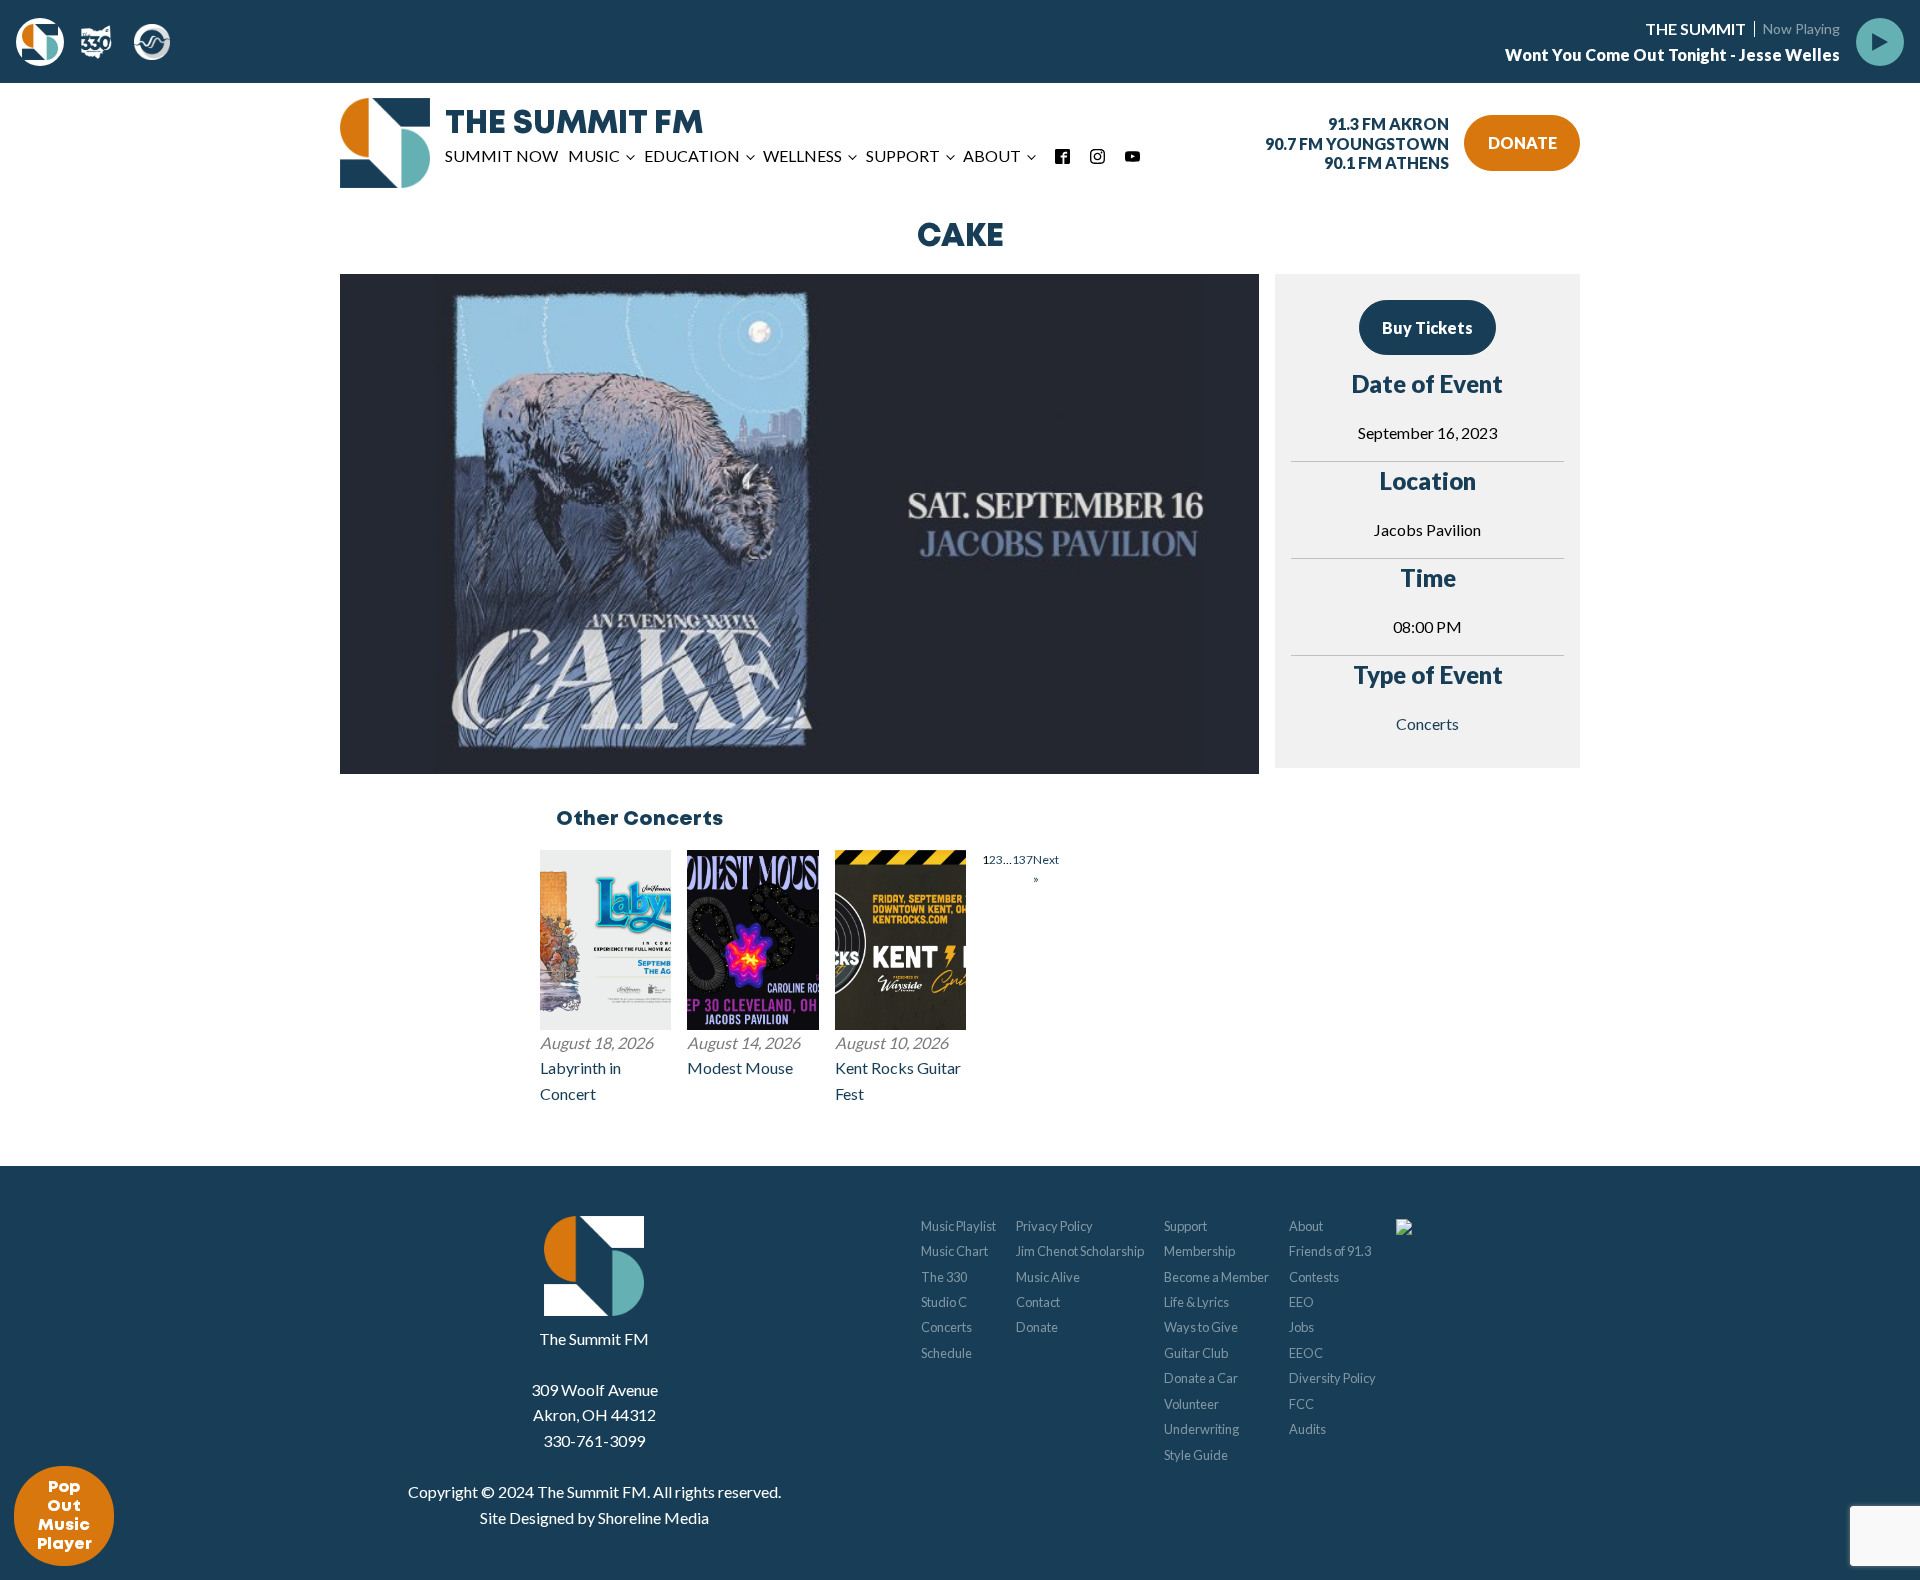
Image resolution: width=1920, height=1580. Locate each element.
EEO (1301, 1302)
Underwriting (1201, 1429)
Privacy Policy (1054, 1226)
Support (1185, 1226)
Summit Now (501, 155)
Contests (1314, 1277)
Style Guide (1196, 1455)
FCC (1301, 1404)
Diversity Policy (1332, 1378)
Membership (1199, 1251)
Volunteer (1191, 1404)
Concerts (1427, 723)
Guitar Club (1196, 1353)
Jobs (1301, 1327)
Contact (1038, 1302)
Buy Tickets (1427, 327)
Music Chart (954, 1251)
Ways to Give (1201, 1327)
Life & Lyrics (1196, 1302)
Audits (1307, 1429)
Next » (1046, 869)
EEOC (1306, 1353)
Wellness (802, 155)
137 (1022, 859)
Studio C (944, 1302)
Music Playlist (958, 1226)
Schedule (946, 1353)
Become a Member (1216, 1277)
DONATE (1522, 142)
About (1306, 1226)
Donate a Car (1201, 1378)
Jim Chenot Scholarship (1080, 1251)
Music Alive (1048, 1277)
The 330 (944, 1277)
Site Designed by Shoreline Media (594, 1517)
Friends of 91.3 (1330, 1251)
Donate (1037, 1327)
